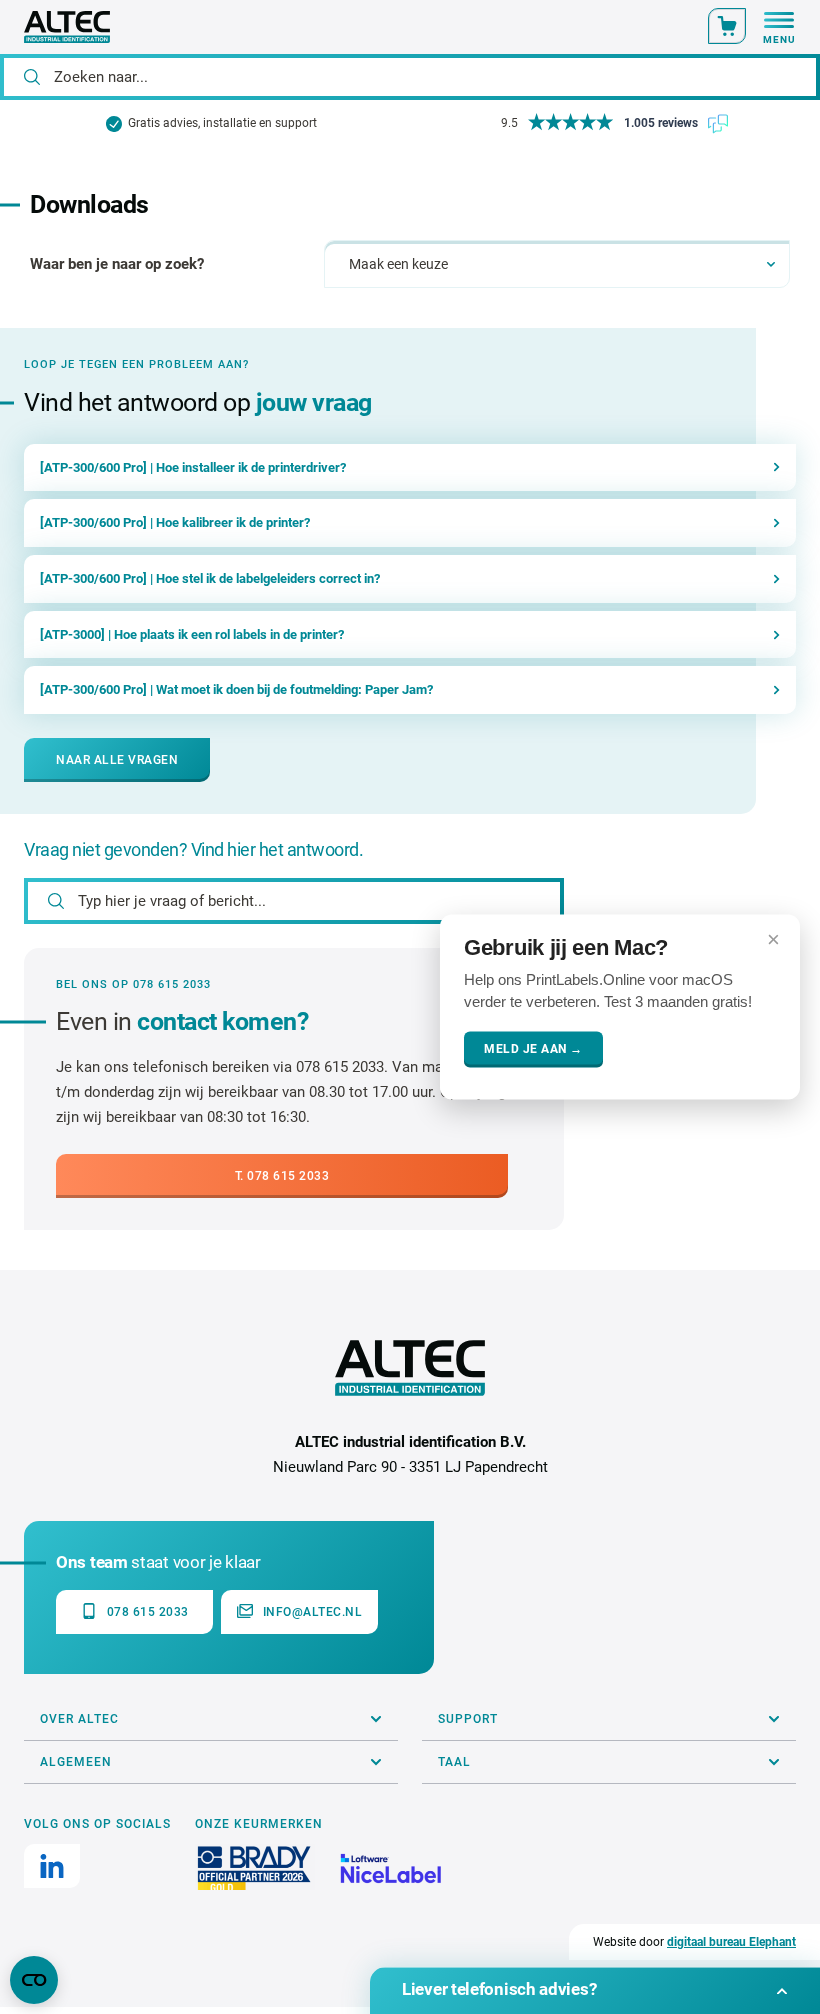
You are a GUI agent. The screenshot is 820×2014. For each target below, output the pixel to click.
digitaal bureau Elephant (731, 1942)
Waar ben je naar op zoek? (117, 264)
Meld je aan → (533, 1050)
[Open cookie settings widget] (34, 1980)
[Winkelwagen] (727, 26)
